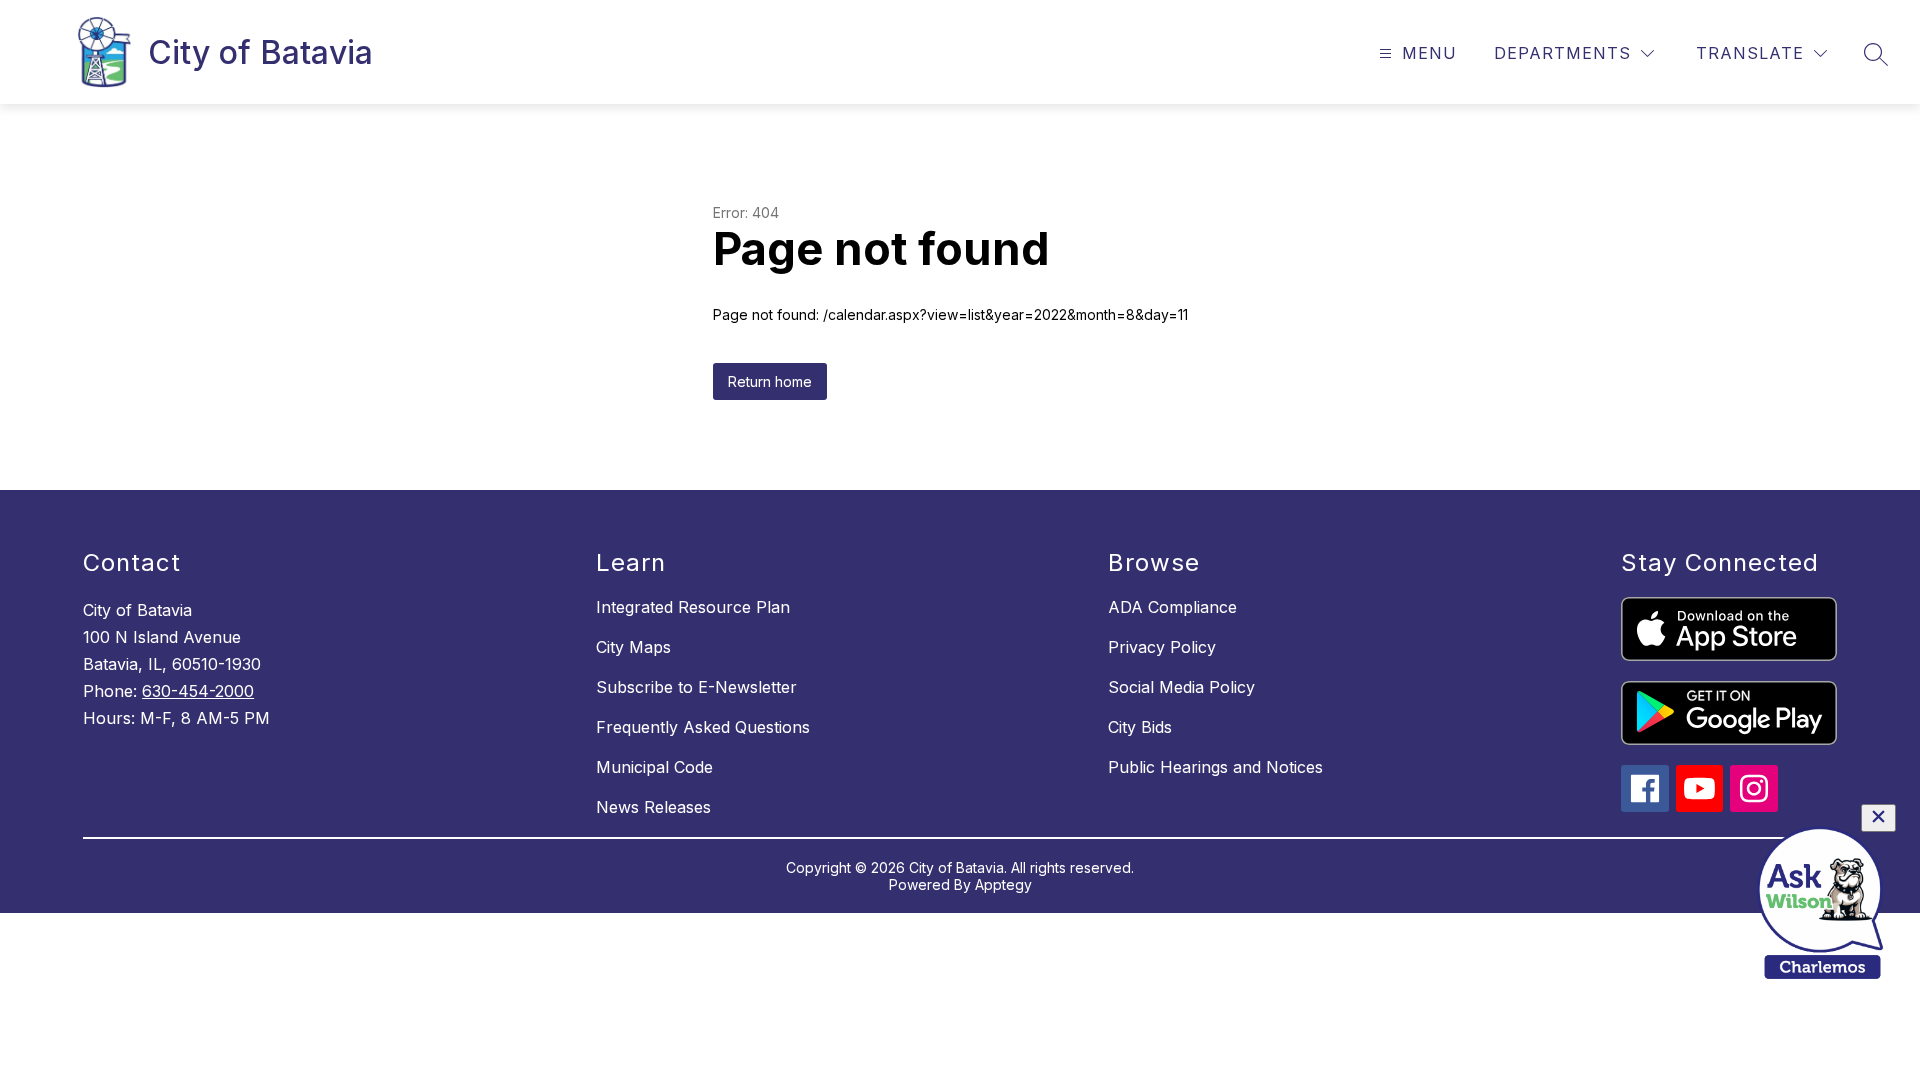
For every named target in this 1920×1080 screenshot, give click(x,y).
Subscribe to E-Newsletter (696, 687)
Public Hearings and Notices (1215, 767)
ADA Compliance (1172, 607)
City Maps (633, 647)
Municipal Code (654, 767)
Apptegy (1003, 884)
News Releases (653, 807)
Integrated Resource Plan (693, 607)
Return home (770, 381)
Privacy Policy (1162, 647)
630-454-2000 (198, 691)
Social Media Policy (1181, 687)
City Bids (1140, 727)
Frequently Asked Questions (703, 727)
